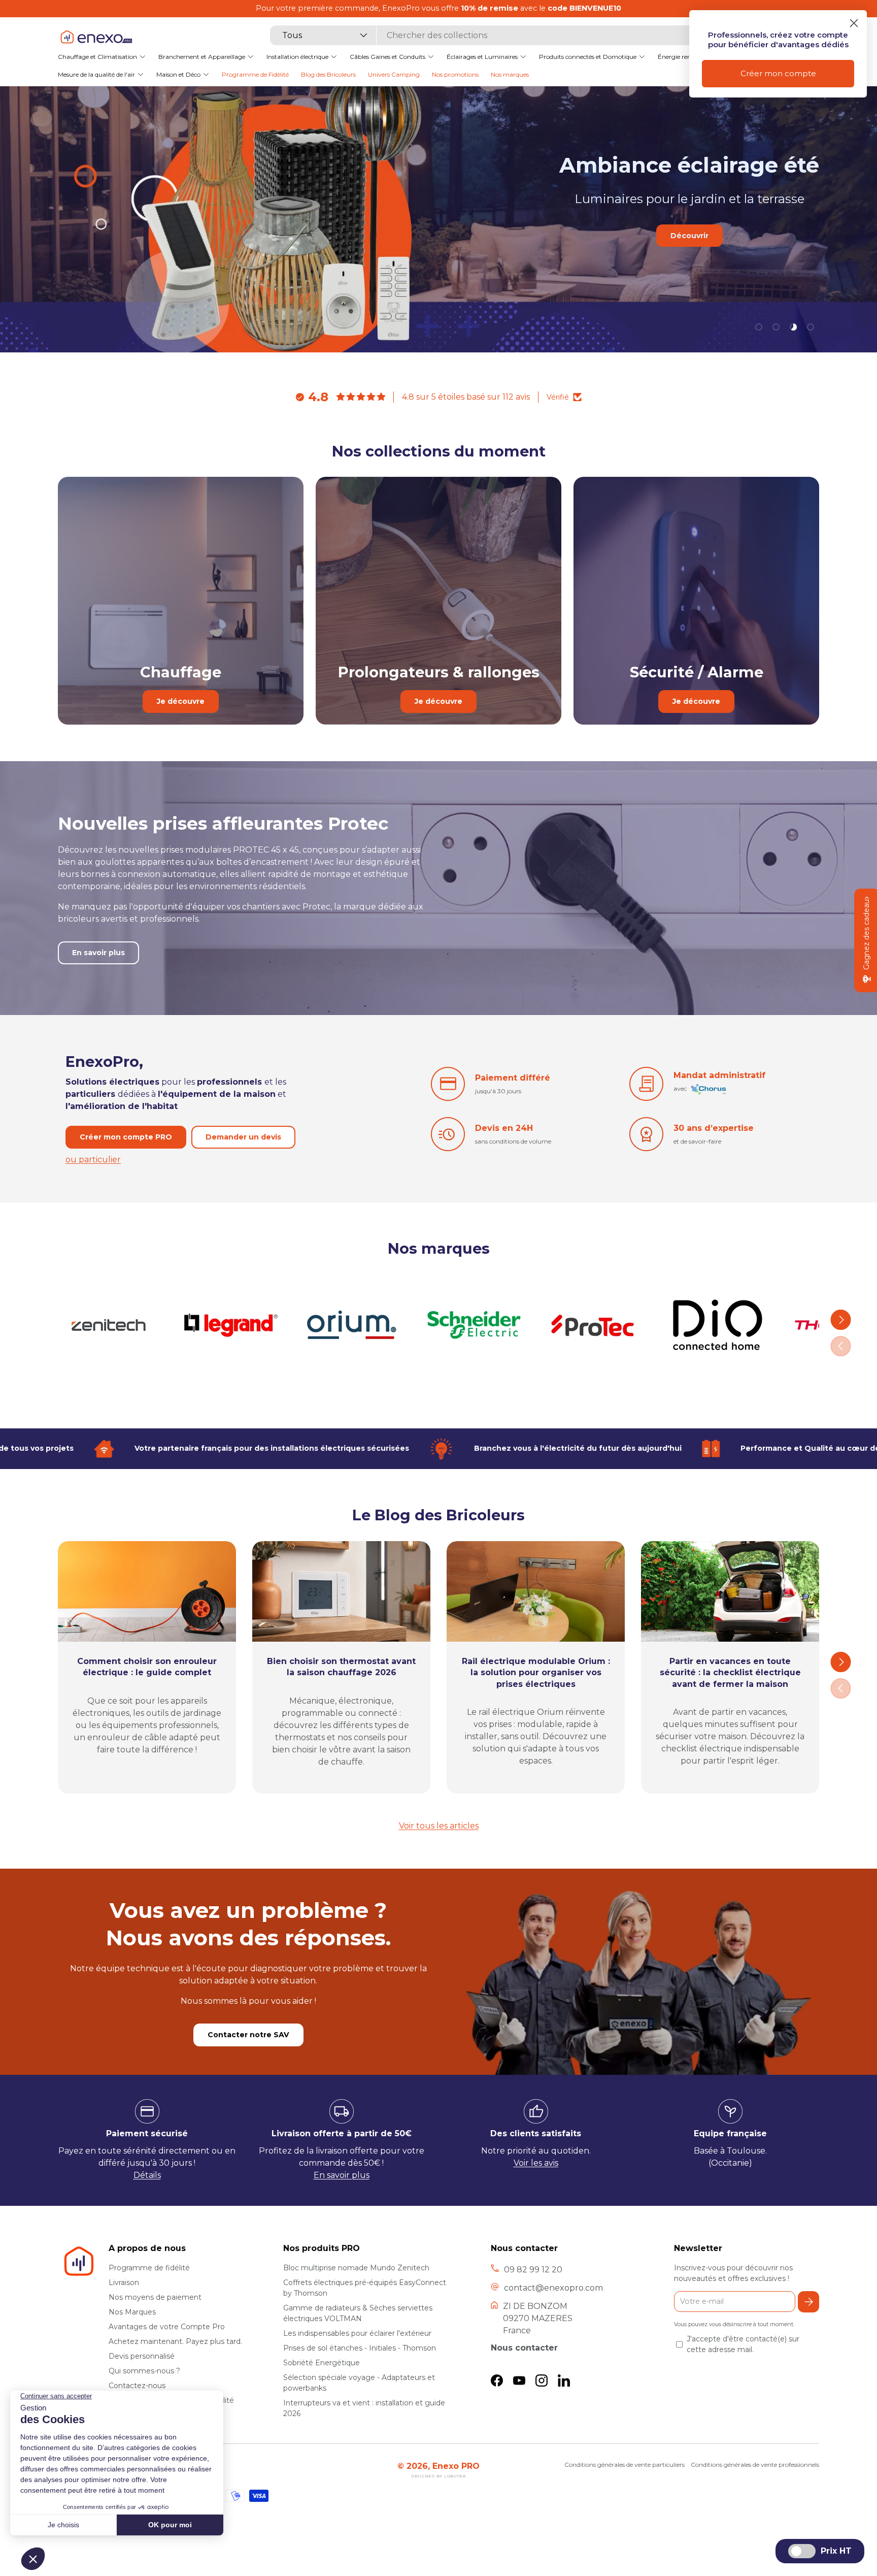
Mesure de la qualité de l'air (96, 74)
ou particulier (93, 1160)
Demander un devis (243, 1137)
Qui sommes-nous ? (144, 2371)
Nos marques (510, 74)
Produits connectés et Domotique (588, 56)
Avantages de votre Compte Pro (167, 2327)
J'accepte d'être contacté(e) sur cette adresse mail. (743, 2344)
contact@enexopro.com (553, 2288)
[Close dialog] (854, 23)
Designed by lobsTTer (438, 2476)
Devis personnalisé (142, 2356)
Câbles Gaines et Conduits (387, 56)
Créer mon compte (778, 73)
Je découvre (181, 701)
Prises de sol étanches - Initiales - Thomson (360, 2348)
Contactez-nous (137, 2386)
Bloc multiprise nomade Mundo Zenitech (356, 2268)
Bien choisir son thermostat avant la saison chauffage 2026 (341, 1667)
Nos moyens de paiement (155, 2297)
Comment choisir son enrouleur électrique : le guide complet (147, 1667)
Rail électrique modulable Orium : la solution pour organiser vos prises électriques (536, 1673)
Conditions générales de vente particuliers (625, 2465)
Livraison (124, 2282)
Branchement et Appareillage (202, 56)
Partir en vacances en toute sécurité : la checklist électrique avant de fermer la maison (730, 1673)
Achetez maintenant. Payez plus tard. (175, 2341)
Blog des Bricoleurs (328, 74)
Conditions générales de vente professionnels (755, 2465)
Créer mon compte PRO (126, 1137)
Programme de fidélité (149, 2268)
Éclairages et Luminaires (482, 56)
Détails (147, 2175)
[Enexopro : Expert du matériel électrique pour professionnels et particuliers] (96, 36)
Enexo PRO (456, 2466)
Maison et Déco (178, 74)
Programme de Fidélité (255, 74)
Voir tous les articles (439, 1826)
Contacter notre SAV (248, 2035)
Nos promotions (455, 74)
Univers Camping (394, 74)
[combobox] (483, 35)
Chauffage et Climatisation (97, 56)
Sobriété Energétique (322, 2363)
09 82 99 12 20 (533, 2270)
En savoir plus (629, 273)
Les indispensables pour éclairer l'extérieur (357, 2333)
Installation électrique (297, 56)
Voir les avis (536, 2163)
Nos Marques (132, 2312)
